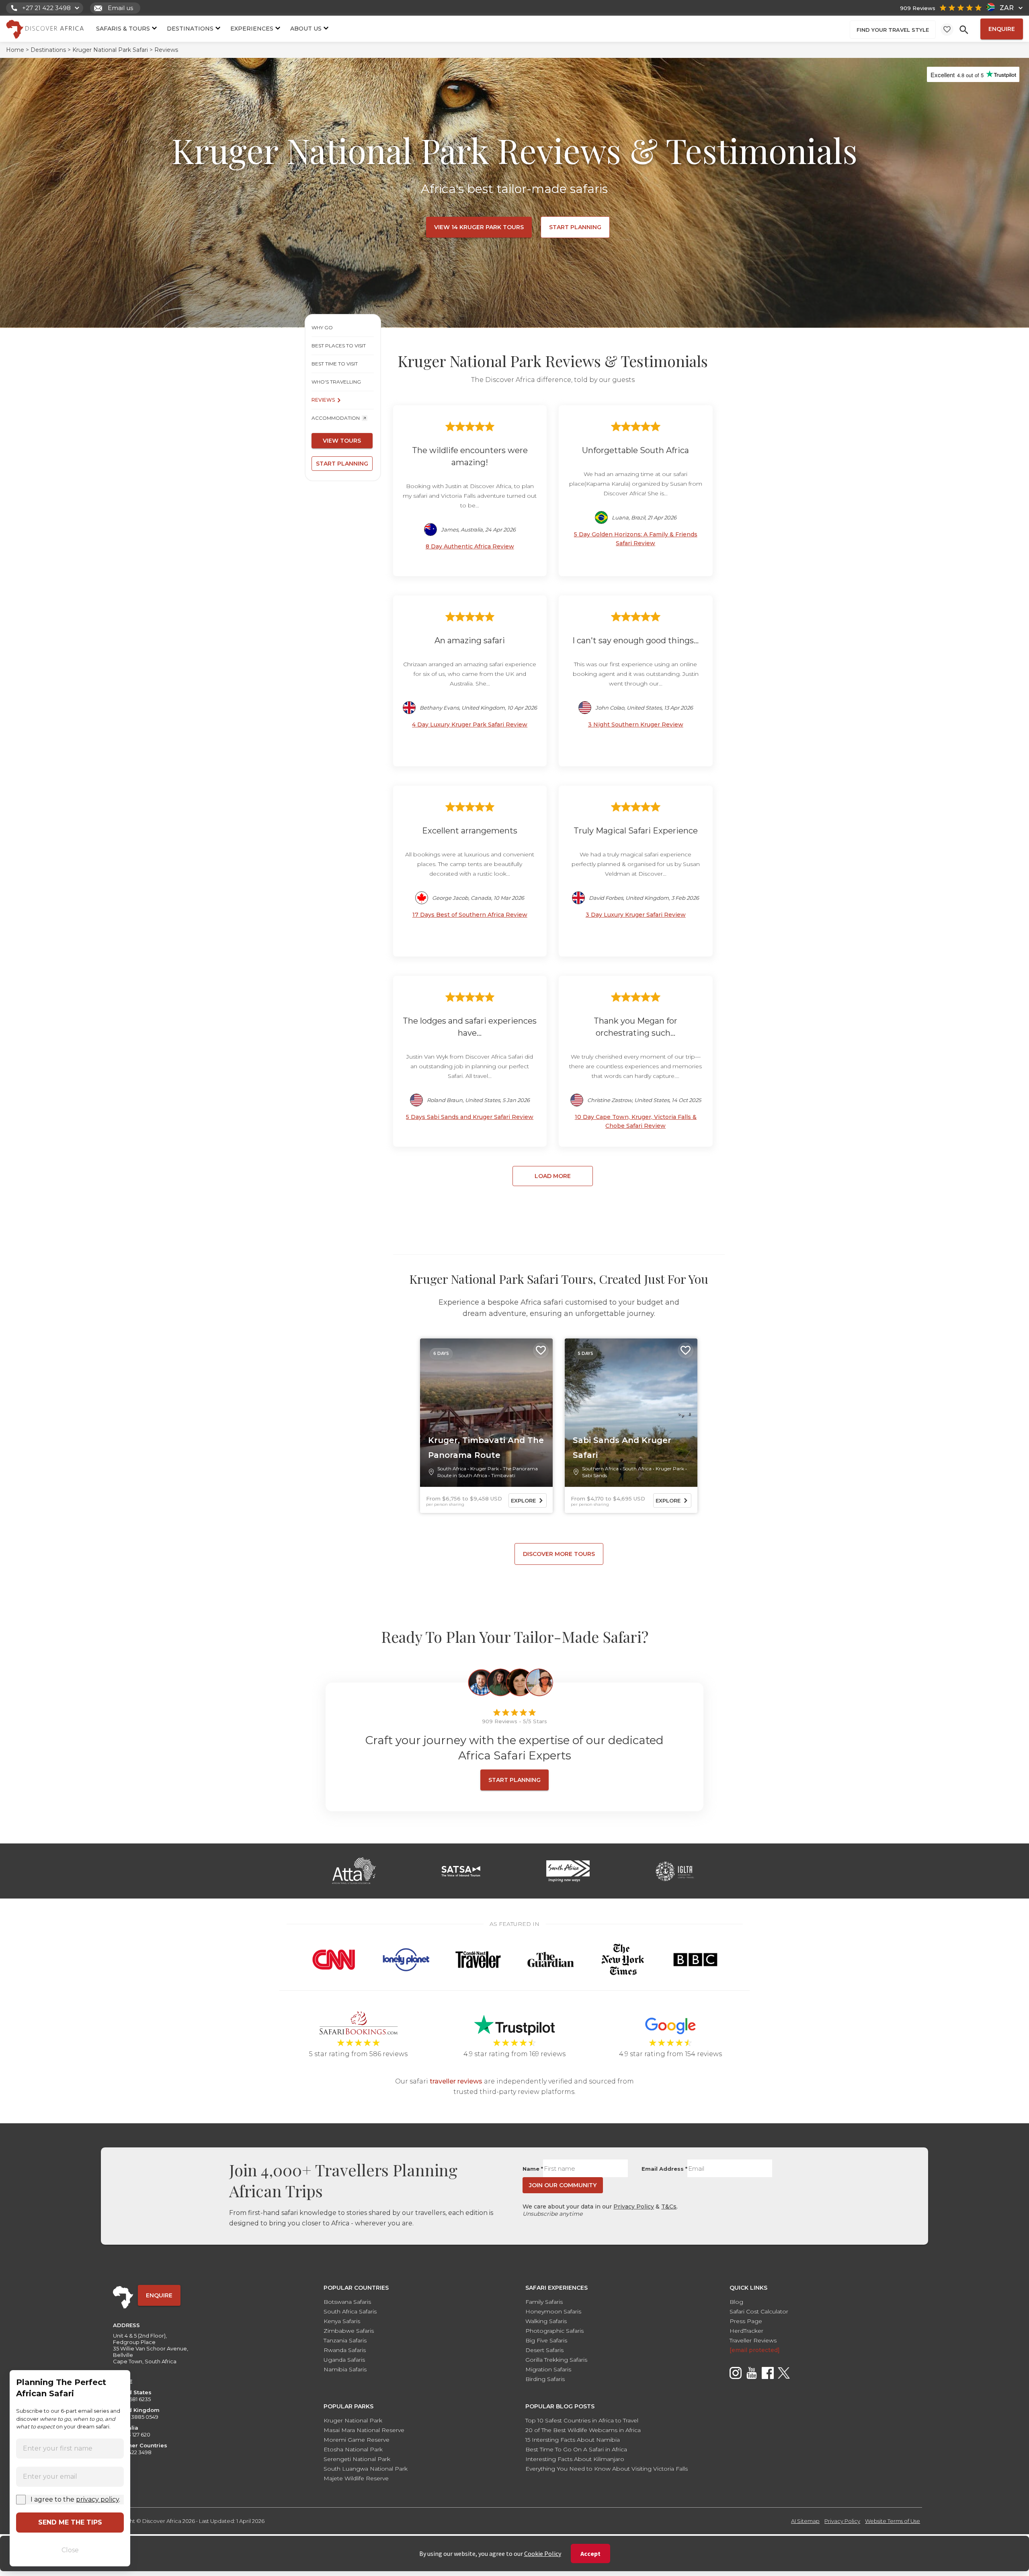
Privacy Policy (634, 2207)
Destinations (190, 28)
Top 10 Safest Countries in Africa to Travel (582, 2420)
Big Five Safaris (546, 2340)
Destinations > (51, 50)
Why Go (322, 327)
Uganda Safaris (344, 2360)
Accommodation (336, 418)
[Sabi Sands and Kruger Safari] (631, 1413)
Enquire (1002, 29)
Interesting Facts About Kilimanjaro (575, 2459)
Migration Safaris (548, 2369)
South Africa (452, 1469)
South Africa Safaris (350, 2311)
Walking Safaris (546, 2321)
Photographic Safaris (554, 2331)
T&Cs (669, 2207)
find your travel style (893, 30)
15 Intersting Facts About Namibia (573, 2440)
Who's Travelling (336, 382)
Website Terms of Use (893, 2521)
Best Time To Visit (335, 364)
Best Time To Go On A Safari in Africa (576, 2449)
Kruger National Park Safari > (113, 50)
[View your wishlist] (947, 29)
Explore (523, 1500)
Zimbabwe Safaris (349, 2331)
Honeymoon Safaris (553, 2311)
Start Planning (575, 227)
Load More (553, 1176)
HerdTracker (746, 2331)
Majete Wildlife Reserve (356, 2478)
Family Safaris (544, 2302)
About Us (306, 28)
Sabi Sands (594, 1475)
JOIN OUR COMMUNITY (563, 2185)
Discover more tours (559, 1554)
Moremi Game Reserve (357, 2440)
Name (533, 2169)
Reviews (323, 400)
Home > (17, 50)
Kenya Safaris (342, 2321)
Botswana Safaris (347, 2302)
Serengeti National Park (357, 2459)
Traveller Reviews (753, 2340)
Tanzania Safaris (345, 2340)
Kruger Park (485, 1469)
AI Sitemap (805, 2521)
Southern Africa (600, 1469)
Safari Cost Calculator (759, 2311)
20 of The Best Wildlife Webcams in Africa (583, 2430)
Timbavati (503, 1475)
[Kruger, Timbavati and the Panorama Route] (486, 1413)
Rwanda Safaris (345, 2350)
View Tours (342, 441)
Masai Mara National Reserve (364, 2430)
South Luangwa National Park (366, 2469)
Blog (736, 2302)
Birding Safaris (545, 2379)
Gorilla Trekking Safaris (556, 2360)
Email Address (664, 2169)
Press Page (746, 2321)
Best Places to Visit (339, 346)
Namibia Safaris (345, 2369)
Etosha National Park (353, 2449)
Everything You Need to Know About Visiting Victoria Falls (607, 2469)
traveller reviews (456, 2081)
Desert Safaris (544, 2350)
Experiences (252, 28)
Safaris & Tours (123, 28)
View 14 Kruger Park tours (479, 227)
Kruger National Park (353, 2420)
